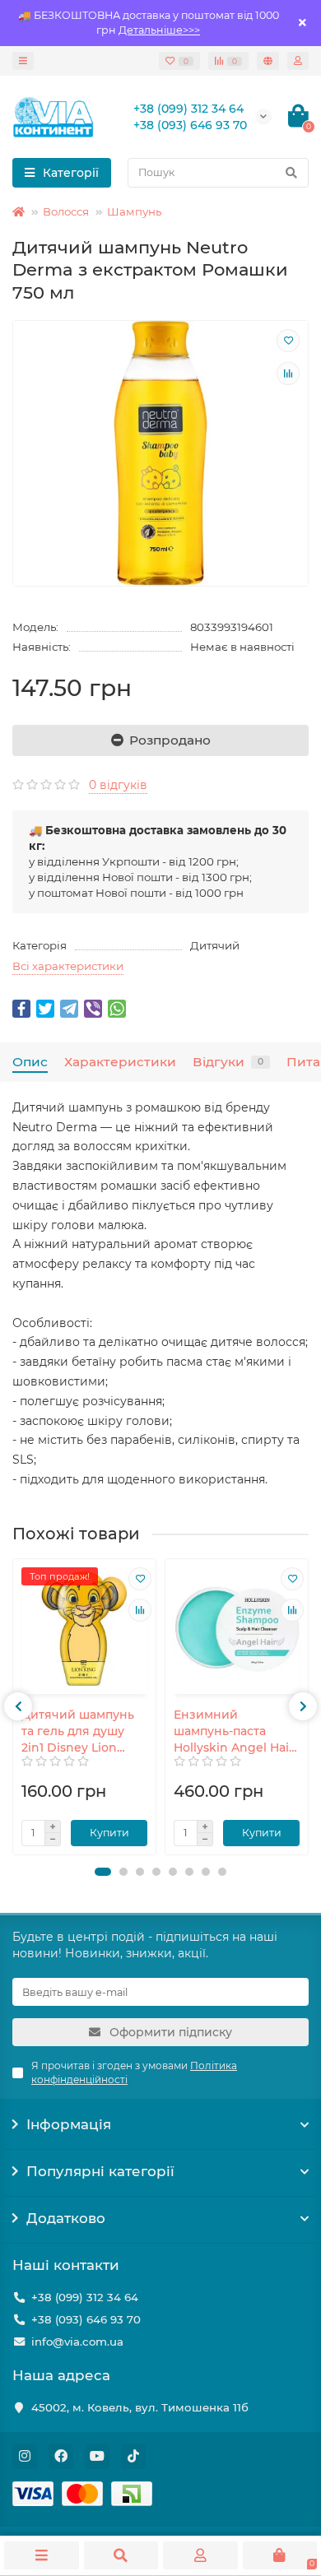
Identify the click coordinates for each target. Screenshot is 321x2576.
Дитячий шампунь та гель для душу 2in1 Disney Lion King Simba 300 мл (78, 1731)
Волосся (66, 211)
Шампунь (134, 211)
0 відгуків (118, 785)
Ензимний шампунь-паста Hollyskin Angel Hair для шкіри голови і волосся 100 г (234, 1731)
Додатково (66, 2218)
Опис (30, 1062)
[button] (103, 1872)
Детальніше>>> (159, 30)
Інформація (69, 2124)
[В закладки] (288, 341)
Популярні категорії (100, 2171)
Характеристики (120, 1062)
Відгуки (228, 1062)
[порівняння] (288, 374)
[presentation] (18, 1706)
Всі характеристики (68, 966)
